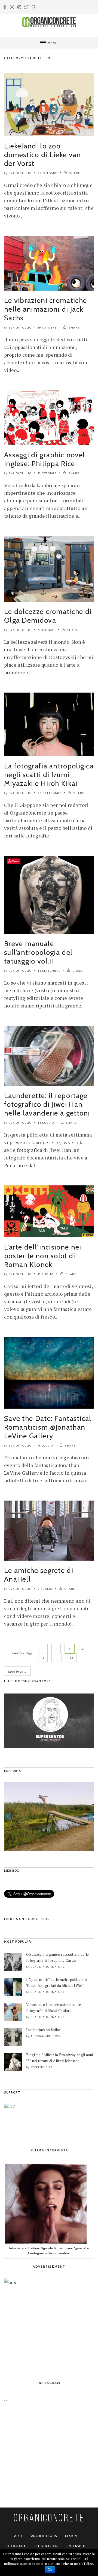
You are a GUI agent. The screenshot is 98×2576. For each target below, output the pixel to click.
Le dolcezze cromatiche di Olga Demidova (48, 616)
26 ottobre (48, 173)
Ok (50, 2570)
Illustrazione (47, 2546)
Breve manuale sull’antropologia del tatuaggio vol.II (38, 952)
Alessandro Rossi (46, 2036)
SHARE (74, 173)
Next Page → (17, 1672)
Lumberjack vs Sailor (43, 2030)
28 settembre (50, 793)
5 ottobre (47, 630)
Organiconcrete (49, 2519)
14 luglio (46, 1123)
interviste (77, 2546)
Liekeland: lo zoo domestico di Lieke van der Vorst (43, 155)
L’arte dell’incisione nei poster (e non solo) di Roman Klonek (43, 1256)
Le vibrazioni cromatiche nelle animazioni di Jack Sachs (45, 309)
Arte (19, 2536)
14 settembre (49, 971)
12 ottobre (47, 473)
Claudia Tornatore (48, 1967)
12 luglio (46, 1274)
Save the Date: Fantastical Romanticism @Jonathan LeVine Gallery (48, 1427)
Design (71, 2536)
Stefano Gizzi (42, 2067)
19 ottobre (48, 328)
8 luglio (46, 1446)
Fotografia (15, 2546)
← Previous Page (20, 1653)
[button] (8, 1816)
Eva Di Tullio (20, 173)
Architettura (44, 2536)
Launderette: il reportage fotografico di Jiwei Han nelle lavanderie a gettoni (47, 1104)
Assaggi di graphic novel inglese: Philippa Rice (45, 459)
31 (71, 1658)
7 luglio (45, 1589)
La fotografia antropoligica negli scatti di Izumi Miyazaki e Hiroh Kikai (49, 775)
